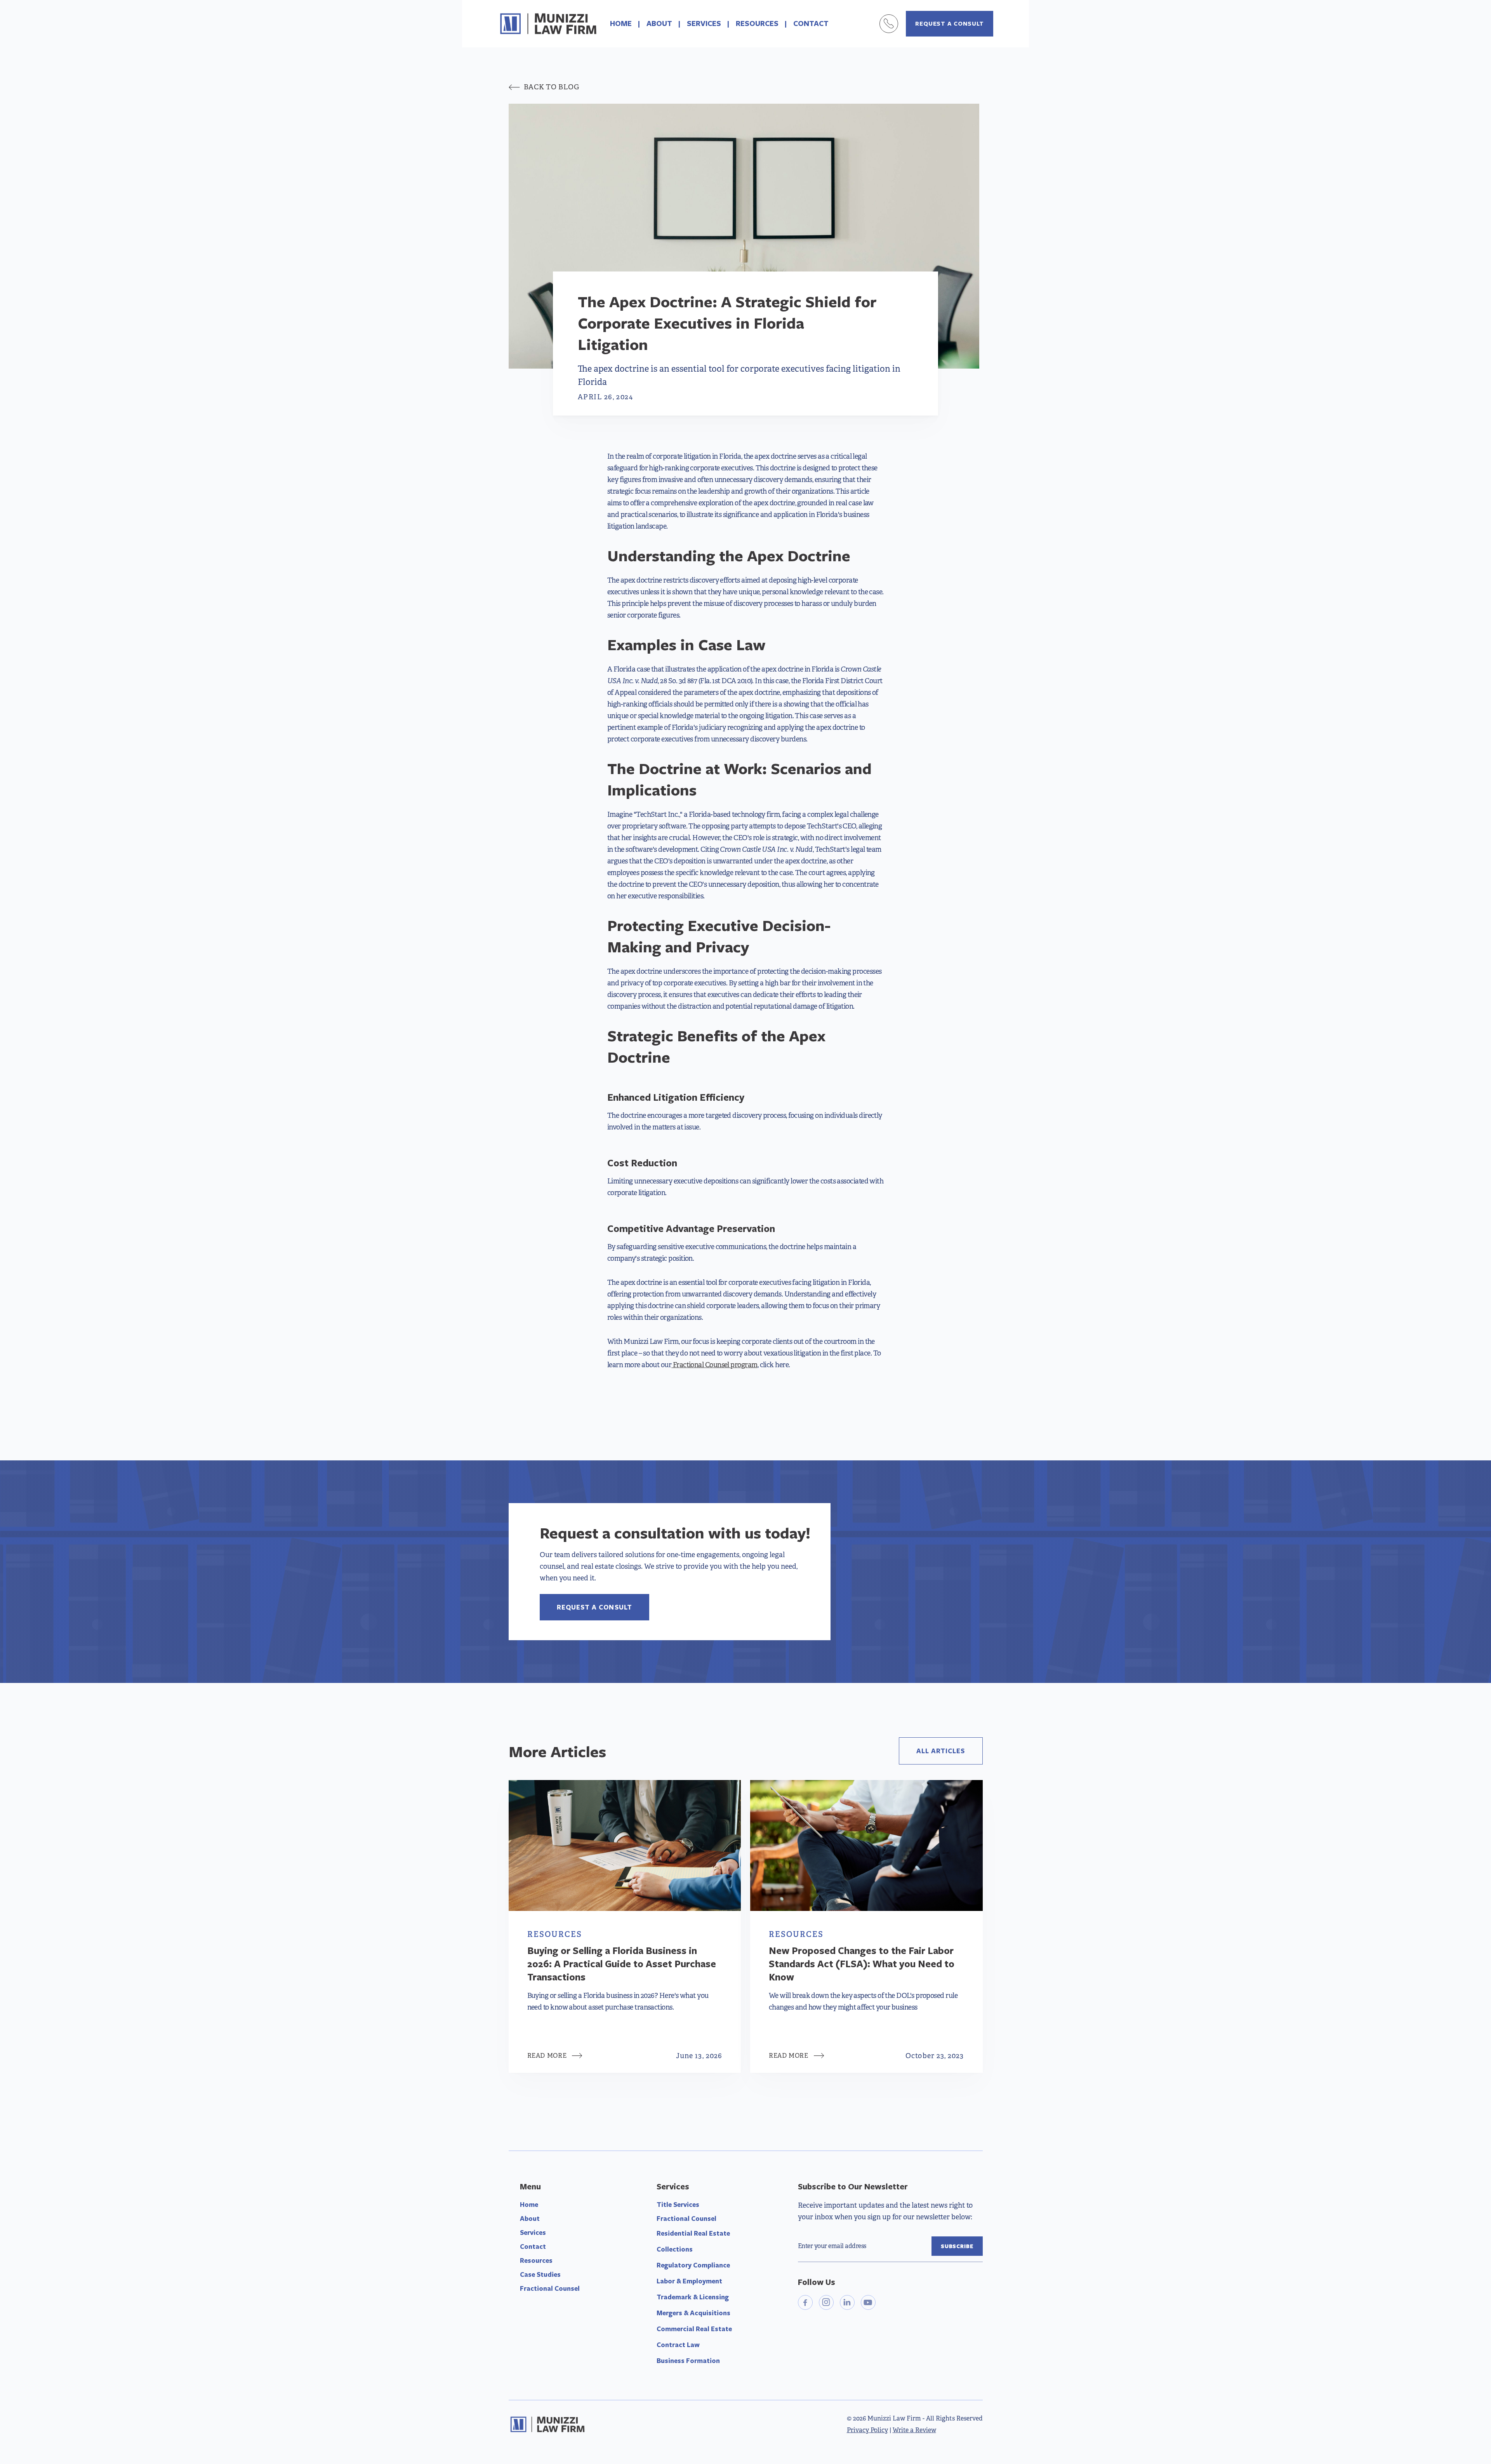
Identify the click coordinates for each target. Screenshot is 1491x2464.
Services (533, 2232)
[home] (548, 24)
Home (529, 2204)
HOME (621, 23)
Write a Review (914, 2430)
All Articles (941, 1751)
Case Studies (540, 2274)
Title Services (678, 2204)
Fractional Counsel (550, 2288)
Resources (536, 2260)
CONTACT (811, 23)
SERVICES (704, 23)
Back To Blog (544, 87)
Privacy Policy (867, 2430)
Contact (533, 2246)
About (530, 2218)
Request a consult (594, 1607)
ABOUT (659, 23)
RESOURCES (757, 23)
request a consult (950, 23)
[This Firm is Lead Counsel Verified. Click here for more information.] (827, 2347)
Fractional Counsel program (714, 1365)
